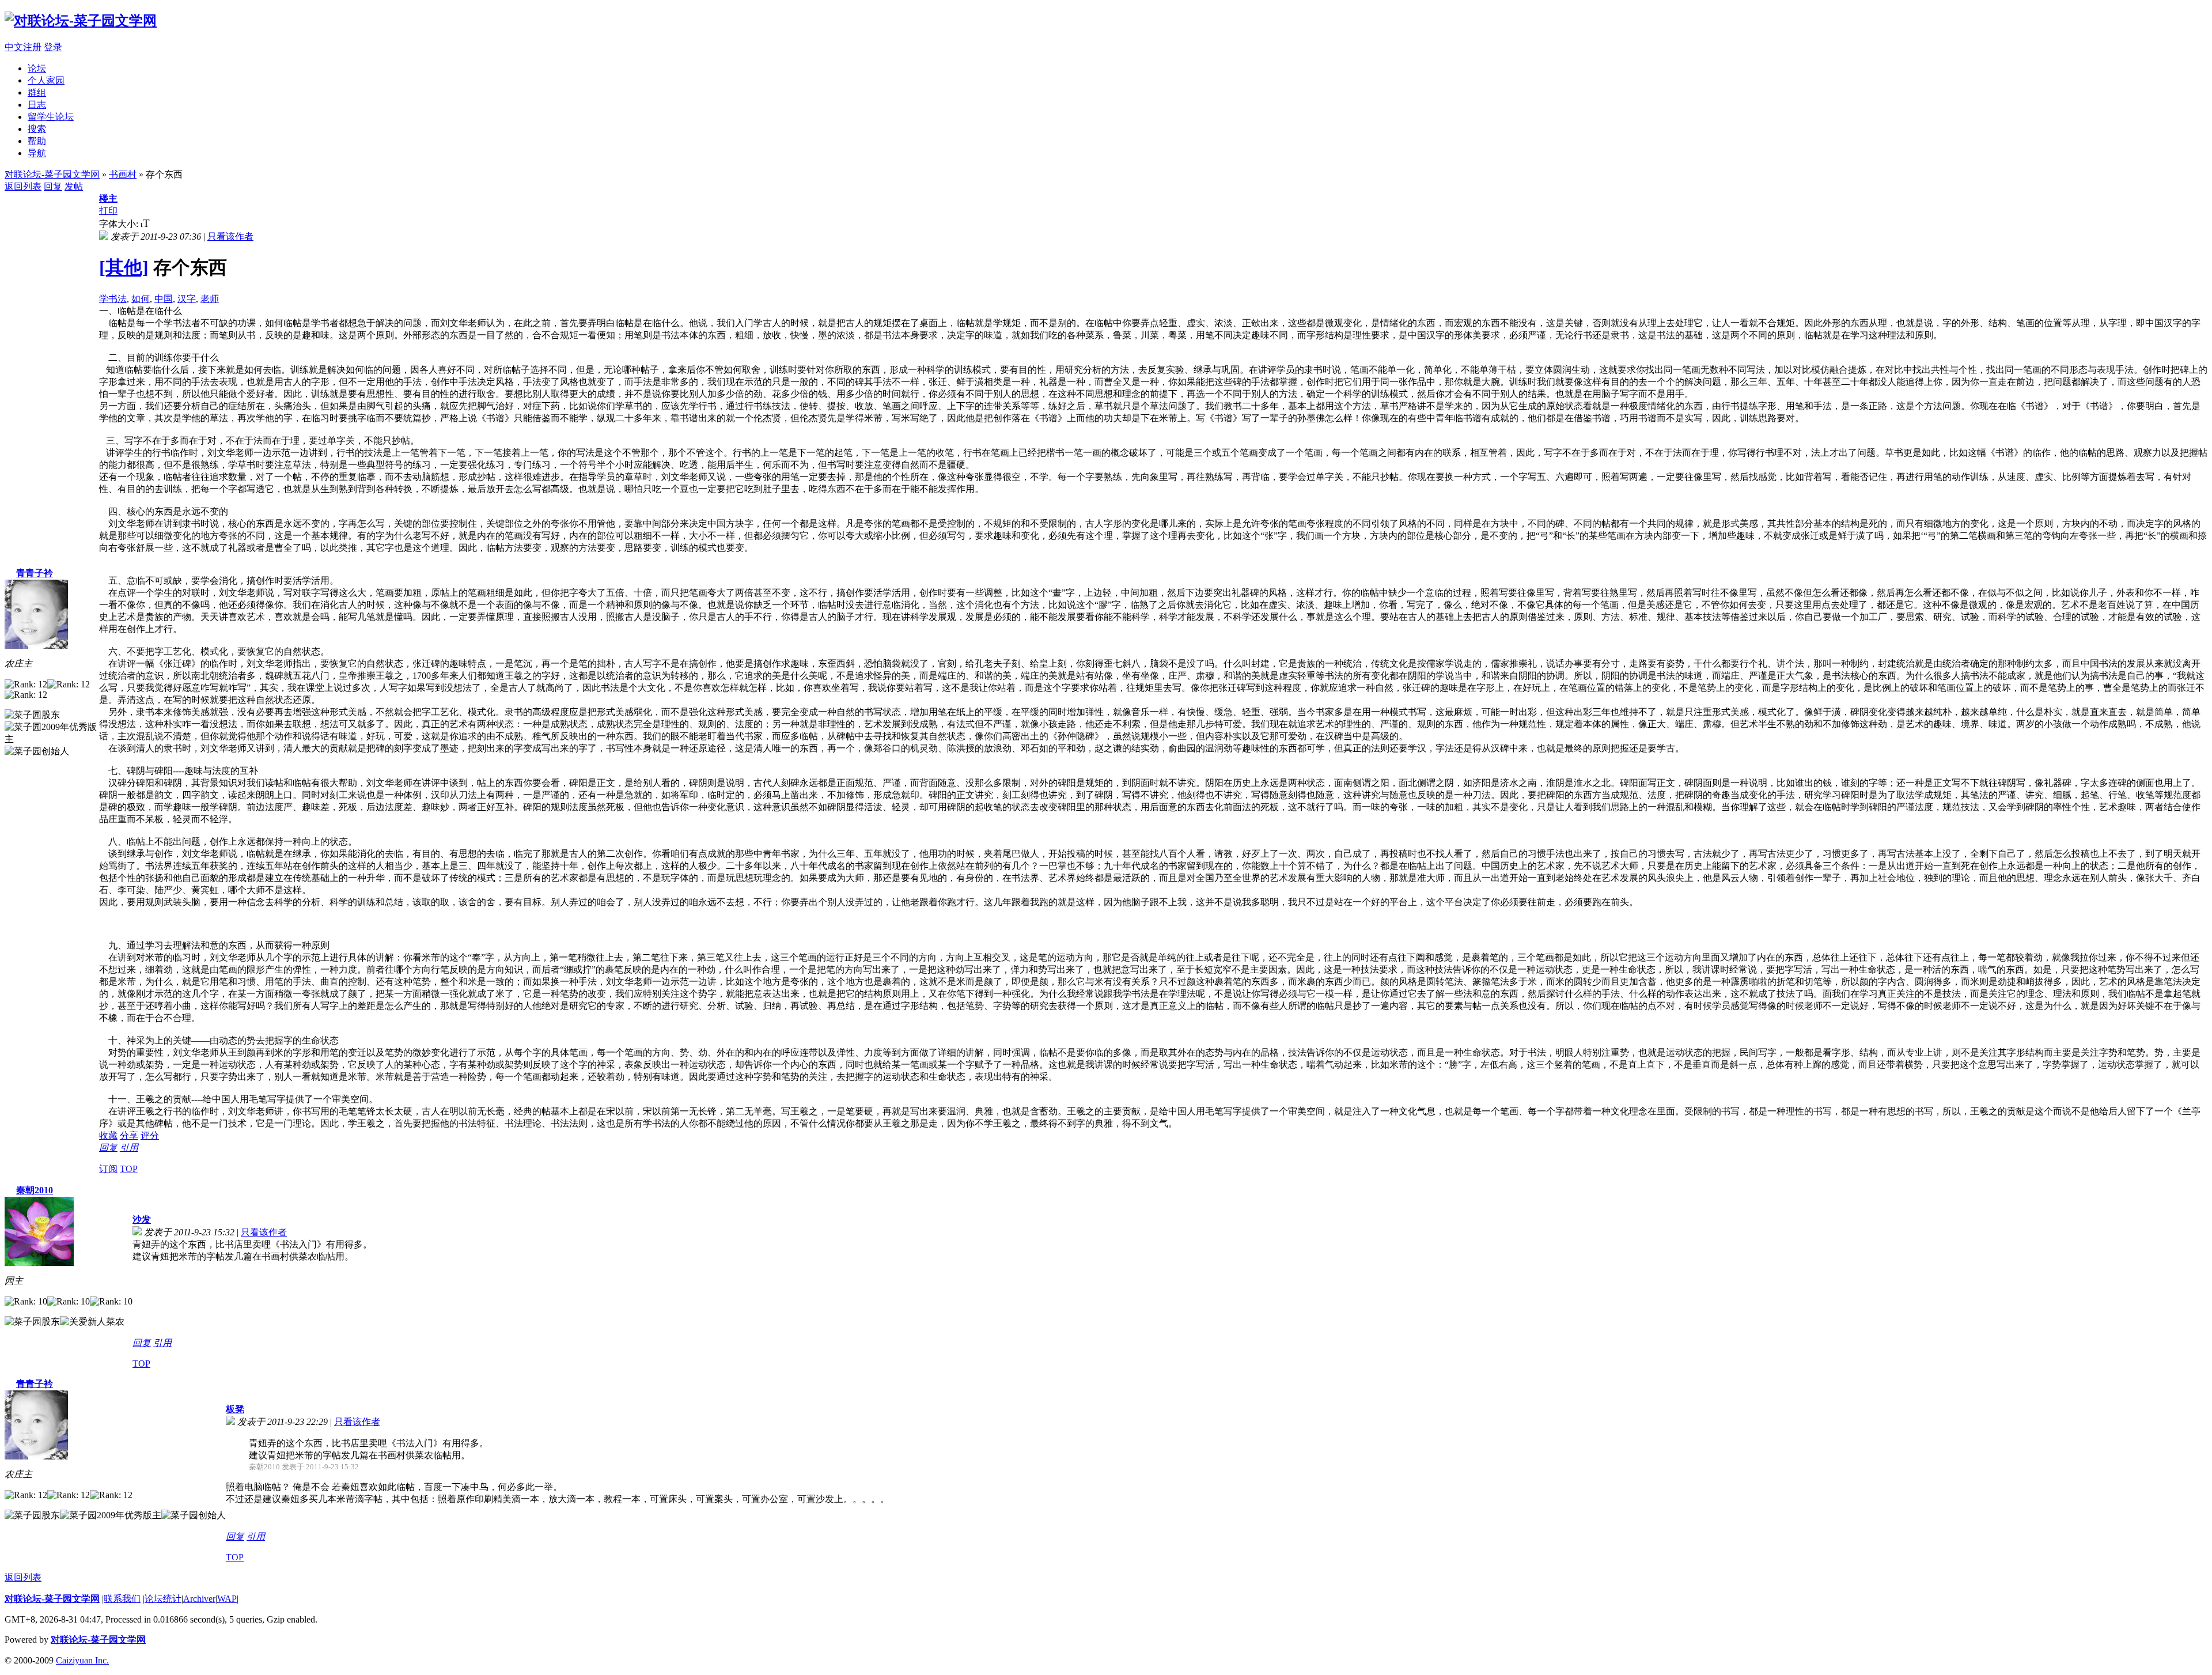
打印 (108, 211)
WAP (227, 1599)
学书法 (113, 299)
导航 (37, 153)
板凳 (235, 1409)
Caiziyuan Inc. (82, 1660)
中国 (164, 299)
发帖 (74, 186)
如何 (141, 299)
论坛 (37, 68)
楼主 (108, 198)
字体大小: (120, 224)
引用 (129, 1147)
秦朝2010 (35, 1190)
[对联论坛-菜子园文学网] (81, 21)
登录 (53, 47)
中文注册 (23, 47)
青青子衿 (35, 573)
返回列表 (23, 186)
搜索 (37, 129)
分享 (129, 1135)
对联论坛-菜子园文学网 (52, 174)
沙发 (142, 1220)
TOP (129, 1169)
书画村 (123, 174)
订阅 (108, 1169)
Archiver (199, 1599)
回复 (53, 186)
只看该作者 (230, 237)
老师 (210, 299)
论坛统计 (163, 1599)
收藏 (108, 1135)
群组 (37, 92)
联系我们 (122, 1599)
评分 (150, 1135)
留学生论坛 (51, 117)
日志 (37, 105)
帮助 (37, 141)
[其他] (124, 267)
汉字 (187, 299)
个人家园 (46, 80)
